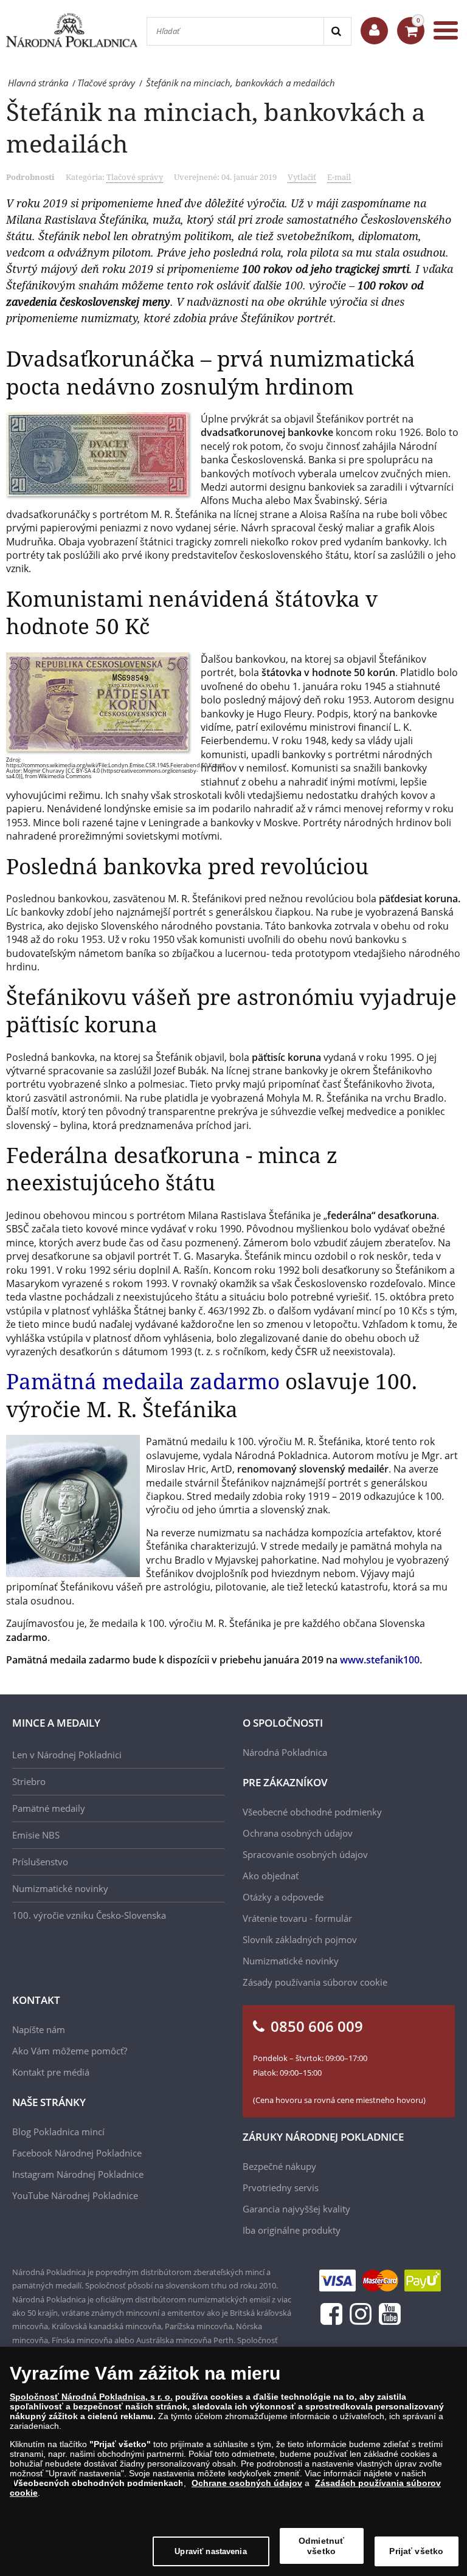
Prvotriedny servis (281, 2188)
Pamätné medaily (49, 1808)
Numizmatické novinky (60, 1888)
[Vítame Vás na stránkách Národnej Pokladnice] (374, 31)
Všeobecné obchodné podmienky (312, 1812)
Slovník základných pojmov (300, 1939)
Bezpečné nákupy (279, 2166)
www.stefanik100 (380, 1660)
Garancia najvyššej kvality (296, 2209)
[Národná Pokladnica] (72, 30)
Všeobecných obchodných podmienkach (98, 2483)
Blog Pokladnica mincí (58, 2132)
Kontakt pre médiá (51, 2072)
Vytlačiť (302, 177)
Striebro (29, 1781)
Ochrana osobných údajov (298, 1833)
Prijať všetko (416, 2551)
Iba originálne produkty (292, 2230)
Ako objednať (271, 1876)
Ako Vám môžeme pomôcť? (70, 2051)
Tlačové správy (135, 177)
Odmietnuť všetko (321, 2546)
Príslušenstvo (40, 1862)
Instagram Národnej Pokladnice (78, 2174)
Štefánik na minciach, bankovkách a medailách (216, 127)
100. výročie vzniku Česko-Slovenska (89, 1915)
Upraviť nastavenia (210, 2551)
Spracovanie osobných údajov (305, 1854)
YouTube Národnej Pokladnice (75, 2195)
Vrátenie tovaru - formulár (297, 1918)
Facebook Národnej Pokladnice (77, 2153)
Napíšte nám (39, 2029)
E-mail (339, 177)
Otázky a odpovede (283, 1897)
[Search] (337, 31)
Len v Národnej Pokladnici (67, 1755)
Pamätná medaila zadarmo (143, 1381)
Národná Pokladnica (285, 1752)
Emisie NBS (36, 1835)
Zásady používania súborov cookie (315, 1982)
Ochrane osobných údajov (247, 2483)
